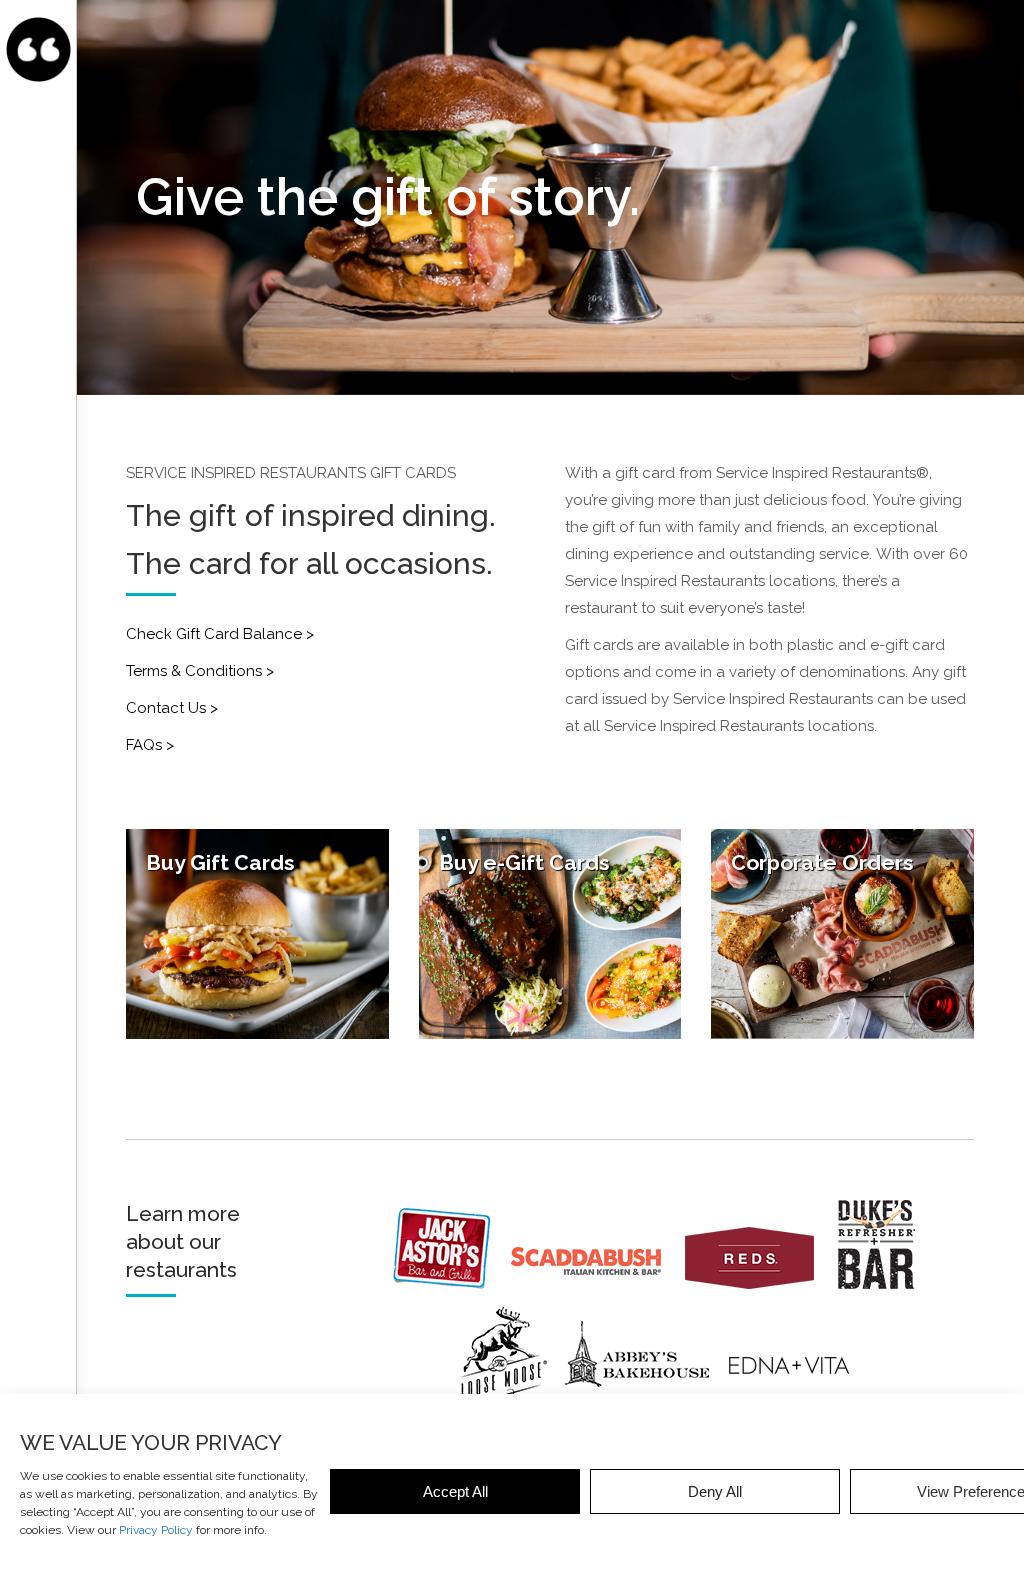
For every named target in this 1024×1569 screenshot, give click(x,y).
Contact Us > (172, 708)
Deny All (715, 1491)
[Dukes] (884, 1284)
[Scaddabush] (596, 1284)
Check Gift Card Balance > (220, 634)
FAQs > (150, 745)
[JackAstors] (450, 1284)
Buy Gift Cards (220, 862)
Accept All (455, 1491)
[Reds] (759, 1284)
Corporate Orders (822, 862)
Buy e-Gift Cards (524, 862)
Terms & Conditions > (200, 671)
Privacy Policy (156, 1530)
